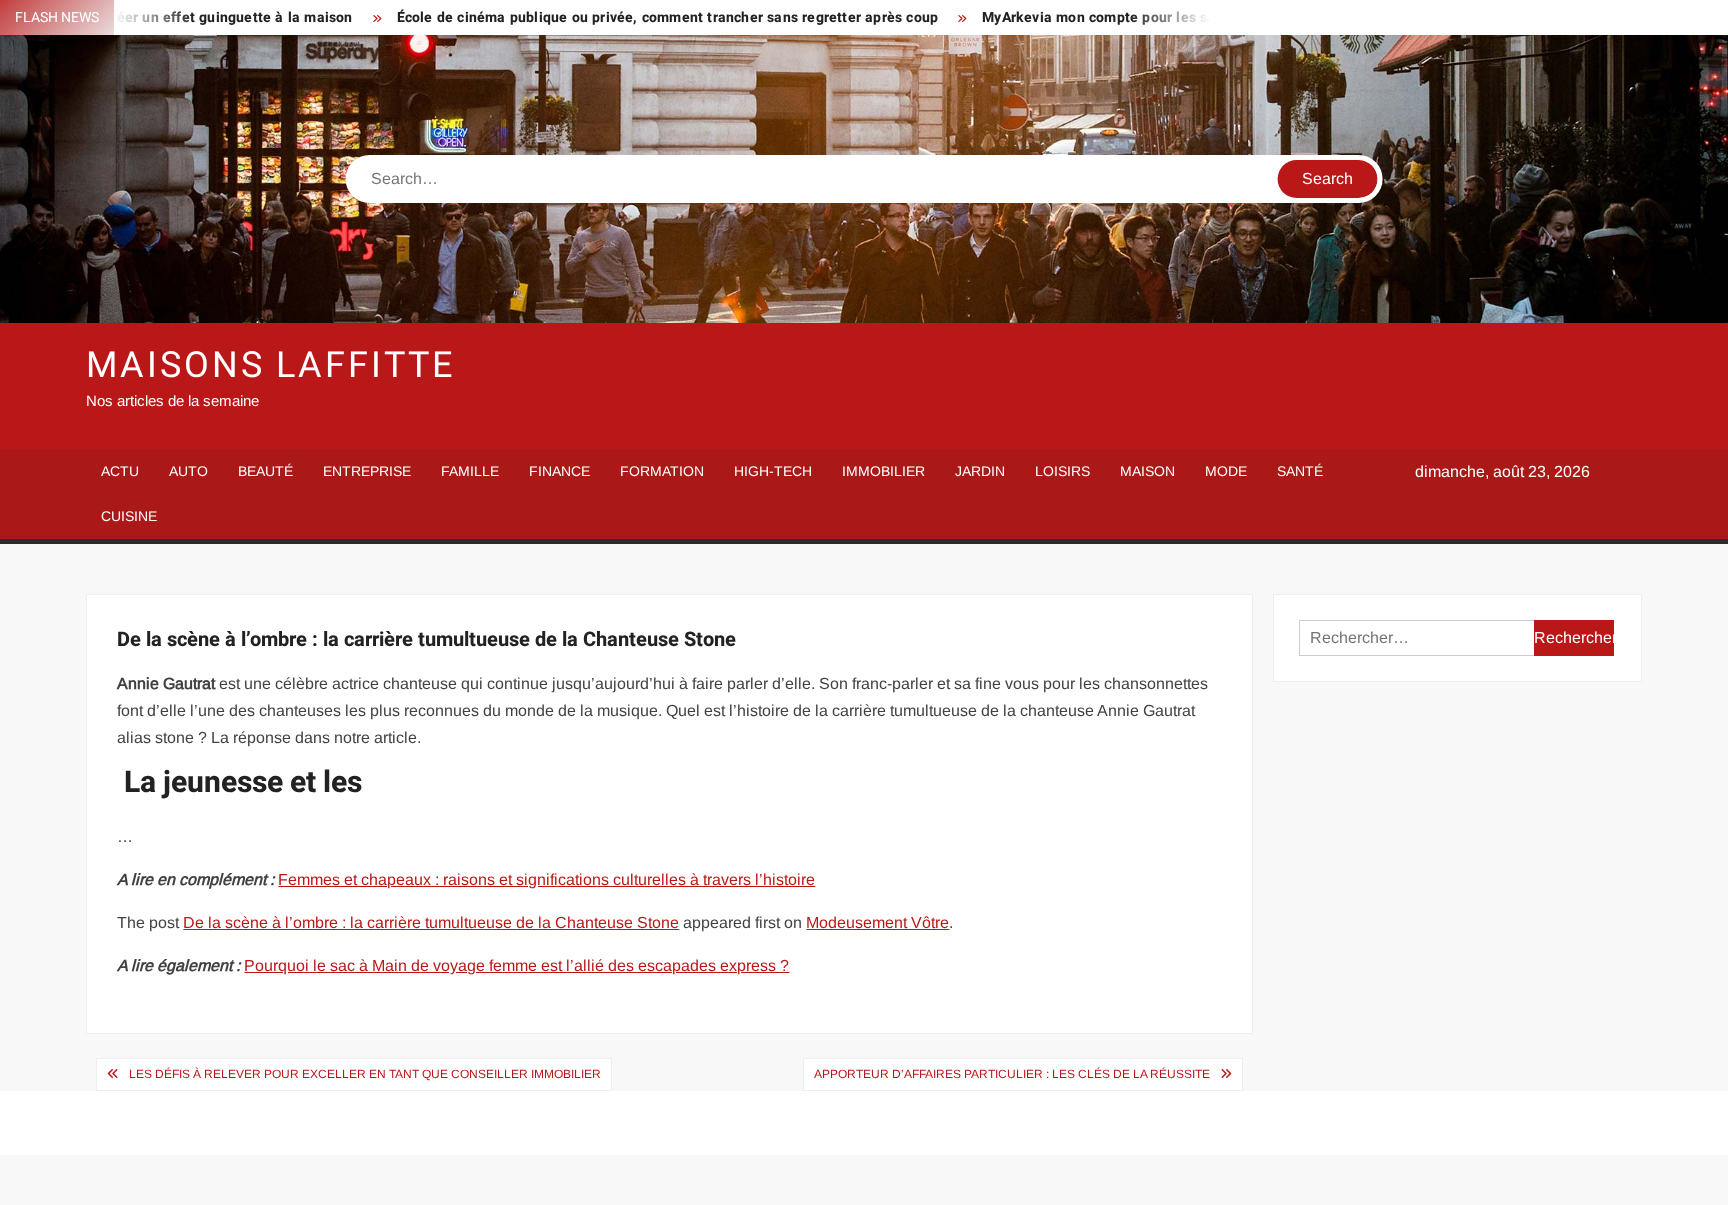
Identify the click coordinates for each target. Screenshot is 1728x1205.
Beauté (265, 471)
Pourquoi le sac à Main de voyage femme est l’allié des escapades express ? (516, 965)
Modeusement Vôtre (877, 922)
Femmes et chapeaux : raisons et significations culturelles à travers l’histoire (546, 879)
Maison (1147, 471)
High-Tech (773, 471)
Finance (559, 471)
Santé (1300, 471)
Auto (188, 471)
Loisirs (1062, 471)
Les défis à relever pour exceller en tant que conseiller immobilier (365, 1074)
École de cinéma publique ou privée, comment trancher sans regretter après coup (613, 17)
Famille (470, 471)
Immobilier (883, 471)
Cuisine (129, 516)
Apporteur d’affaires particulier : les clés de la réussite (1012, 1074)
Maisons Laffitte (270, 365)
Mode (1226, 471)
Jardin (980, 471)
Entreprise (367, 471)
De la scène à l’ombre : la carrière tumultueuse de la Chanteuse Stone (431, 922)
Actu (120, 471)
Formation (662, 471)
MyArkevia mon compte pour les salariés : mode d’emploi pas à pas (1151, 17)
